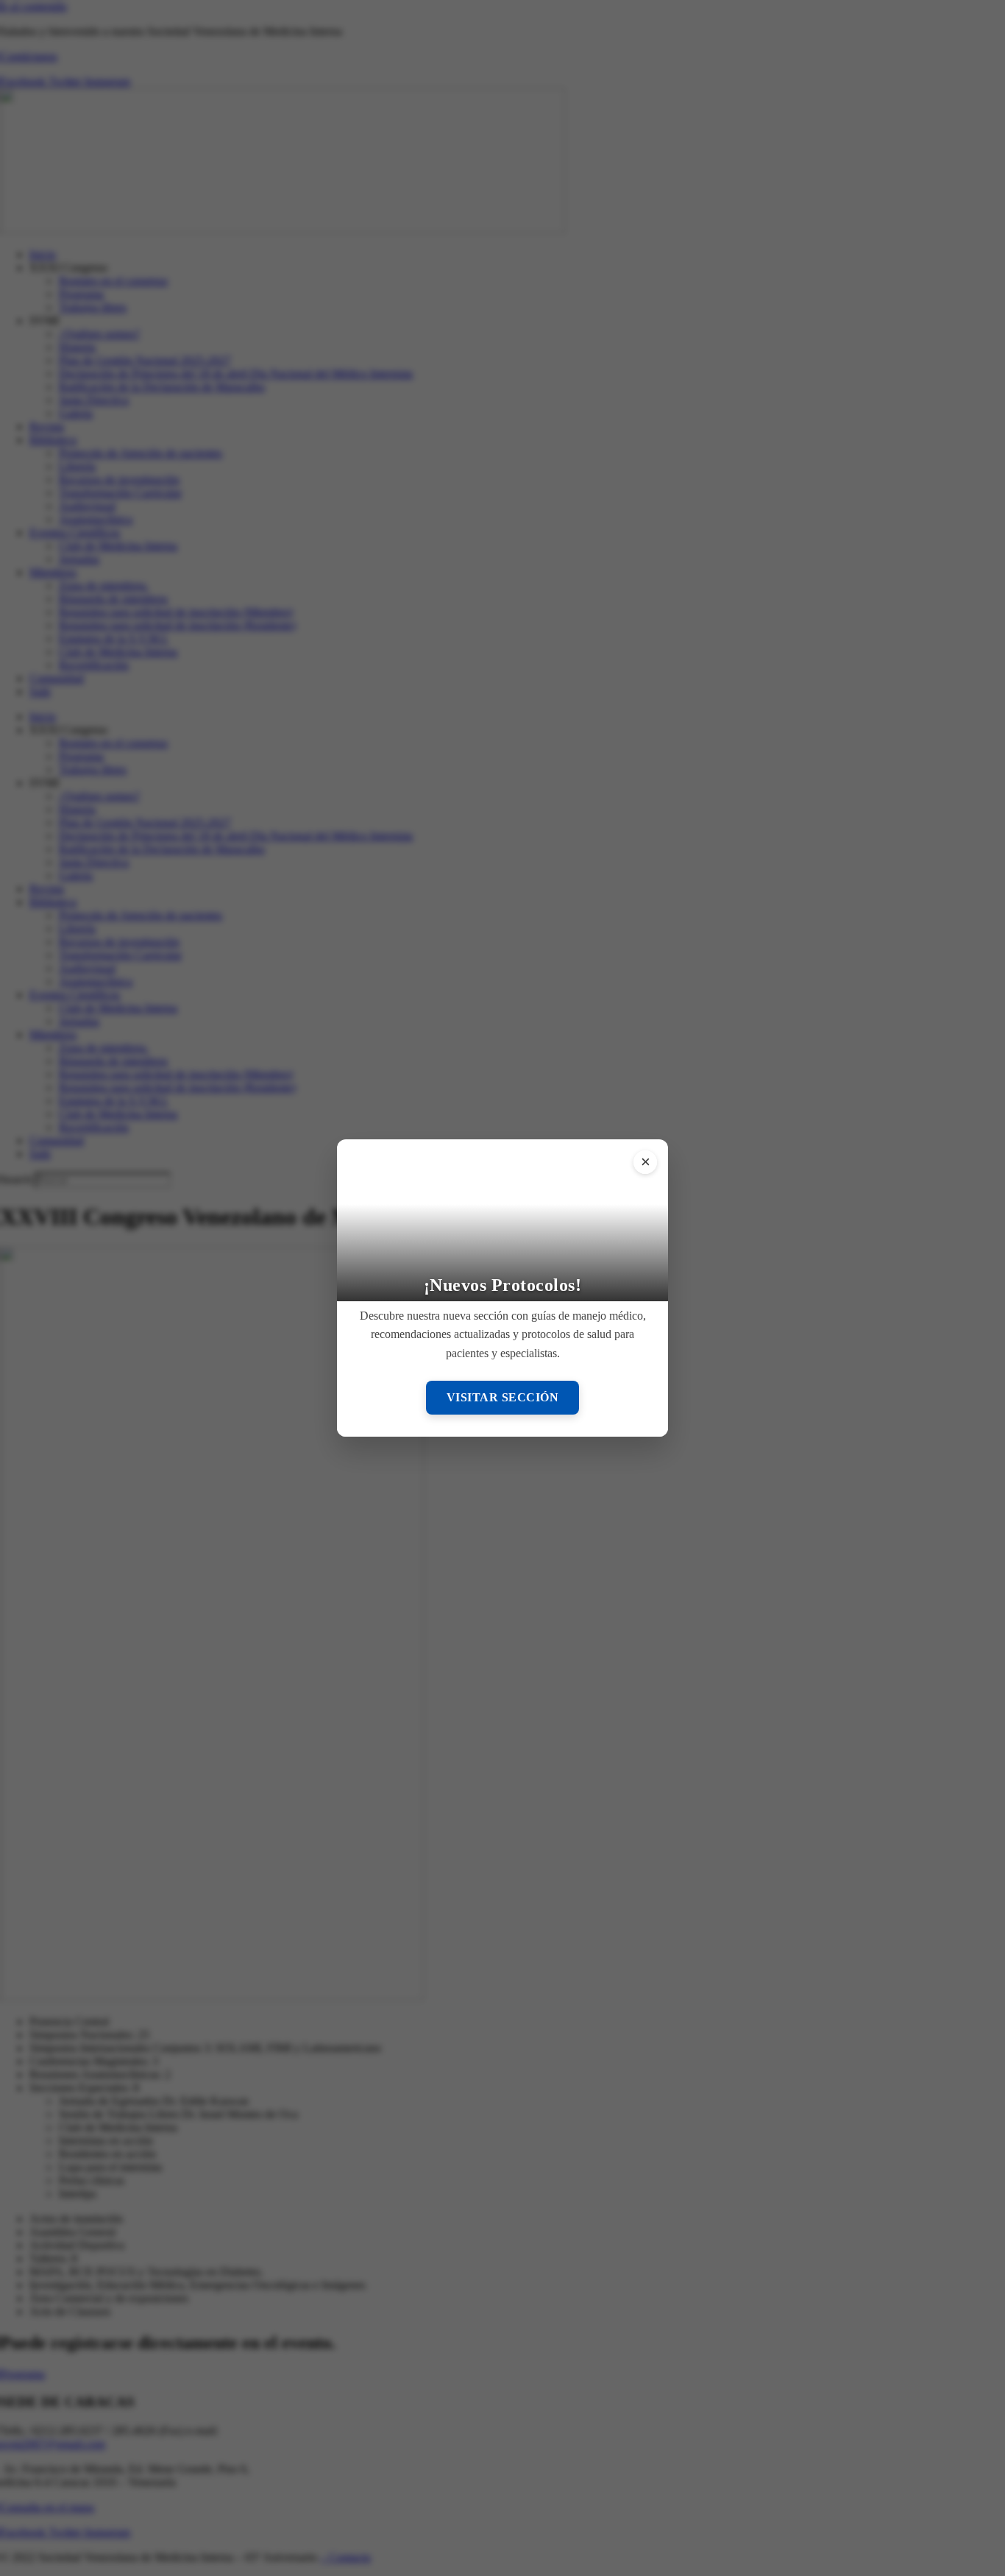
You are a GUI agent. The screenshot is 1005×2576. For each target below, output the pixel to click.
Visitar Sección (503, 1397)
